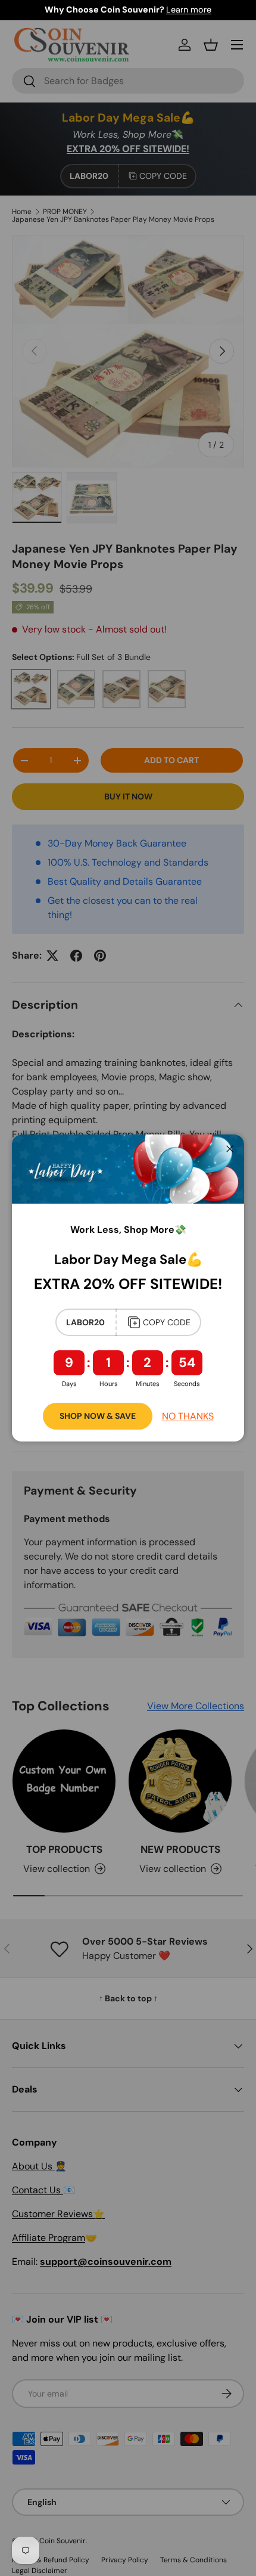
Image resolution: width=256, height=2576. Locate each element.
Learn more (189, 10)
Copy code (167, 1322)
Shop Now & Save (98, 1416)
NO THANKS (188, 1416)
